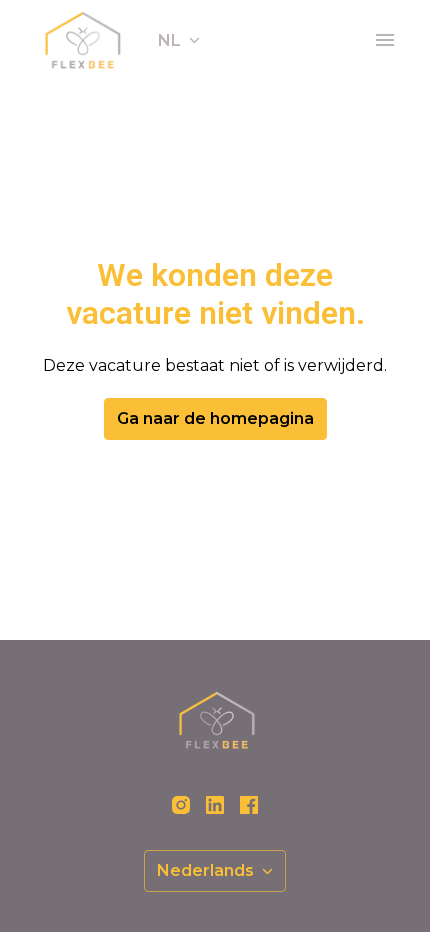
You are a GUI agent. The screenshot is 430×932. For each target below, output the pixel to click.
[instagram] (181, 805)
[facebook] (249, 805)
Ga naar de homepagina (215, 418)
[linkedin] (215, 805)
